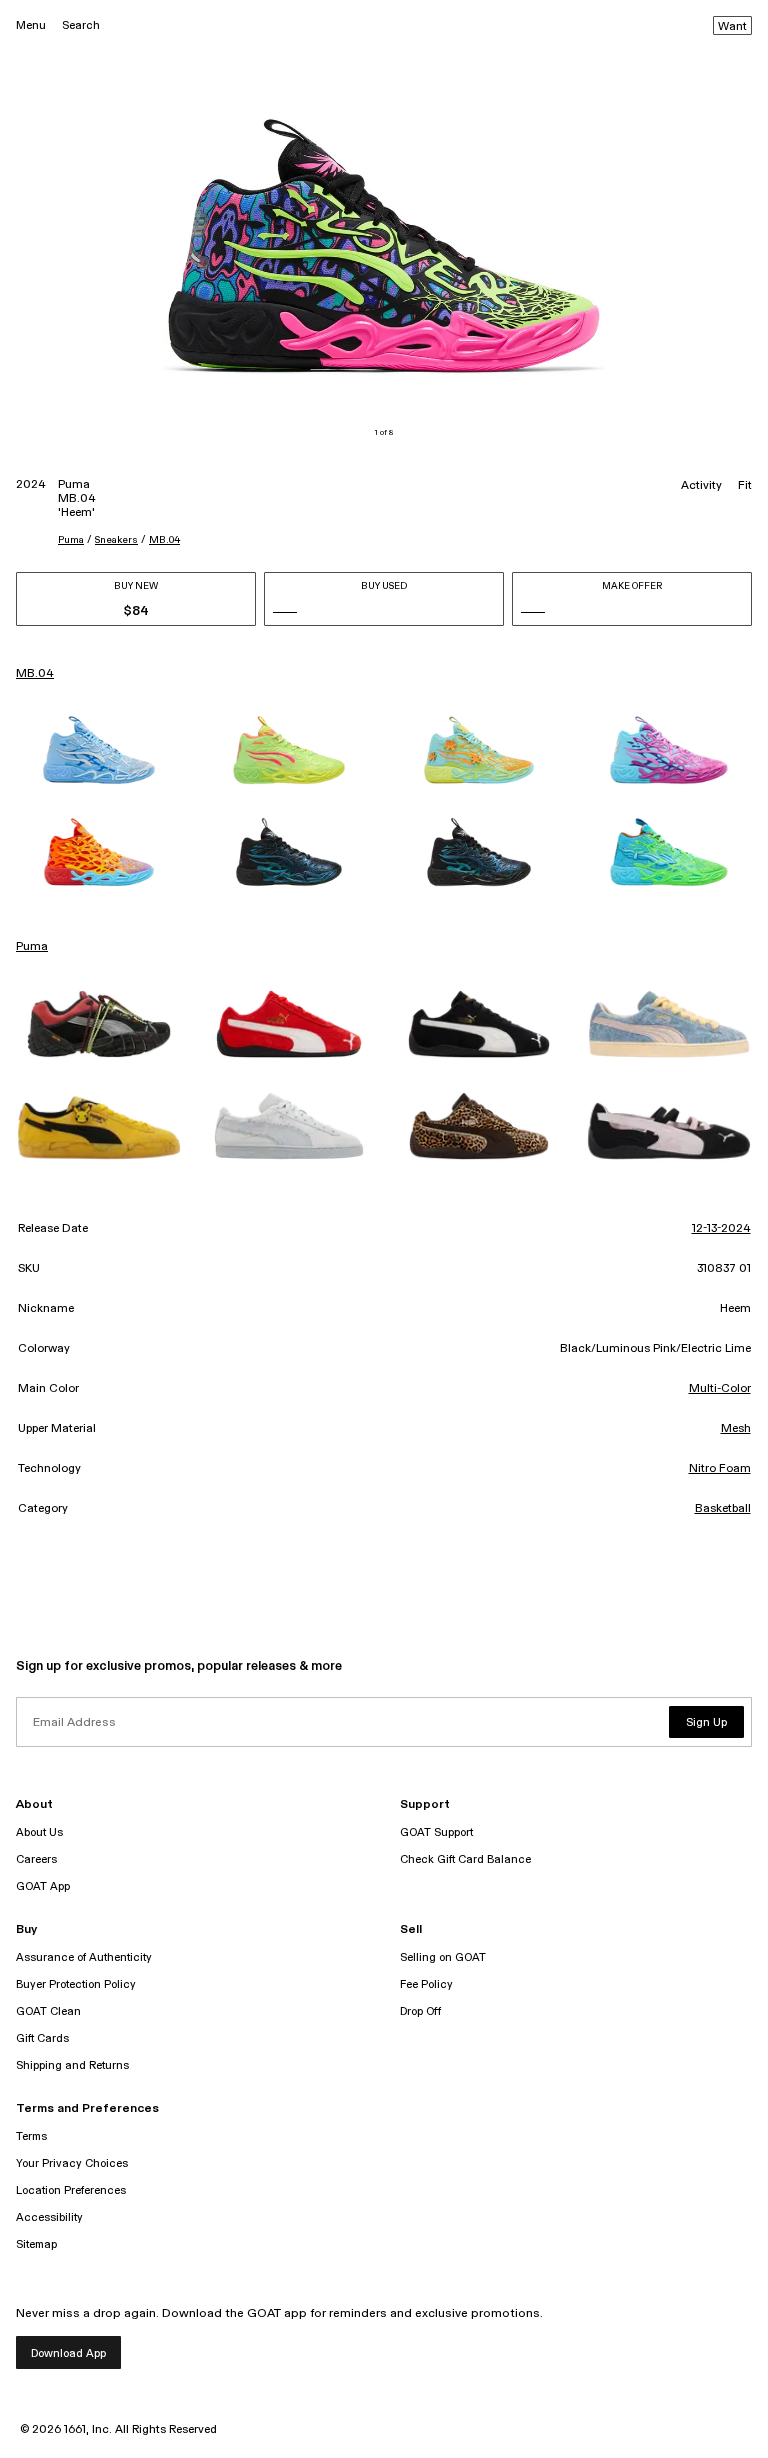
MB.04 (164, 540)
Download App (68, 2353)
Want (732, 27)
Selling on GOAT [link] (443, 1957)
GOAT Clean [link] (48, 2011)
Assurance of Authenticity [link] (84, 1957)
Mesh (736, 1429)
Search (81, 25)
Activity (701, 486)
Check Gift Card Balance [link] (465, 1859)
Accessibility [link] (49, 2217)
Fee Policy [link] (426, 1984)
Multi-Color (720, 1389)
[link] (99, 750)
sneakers (116, 540)
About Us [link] (39, 1832)
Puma (71, 540)
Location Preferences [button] (71, 2190)
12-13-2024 (721, 1229)
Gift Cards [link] (42, 2038)
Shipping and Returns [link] (72, 2065)
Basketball (723, 1509)
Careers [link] (36, 1859)
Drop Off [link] (420, 2011)
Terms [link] (31, 2136)
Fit (745, 486)
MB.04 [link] (35, 674)
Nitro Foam (720, 1469)
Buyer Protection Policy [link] (76, 1984)
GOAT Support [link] (436, 1832)
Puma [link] (32, 947)
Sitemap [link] (36, 2244)
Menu (31, 25)
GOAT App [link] (43, 1886)
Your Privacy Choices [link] (72, 2163)
